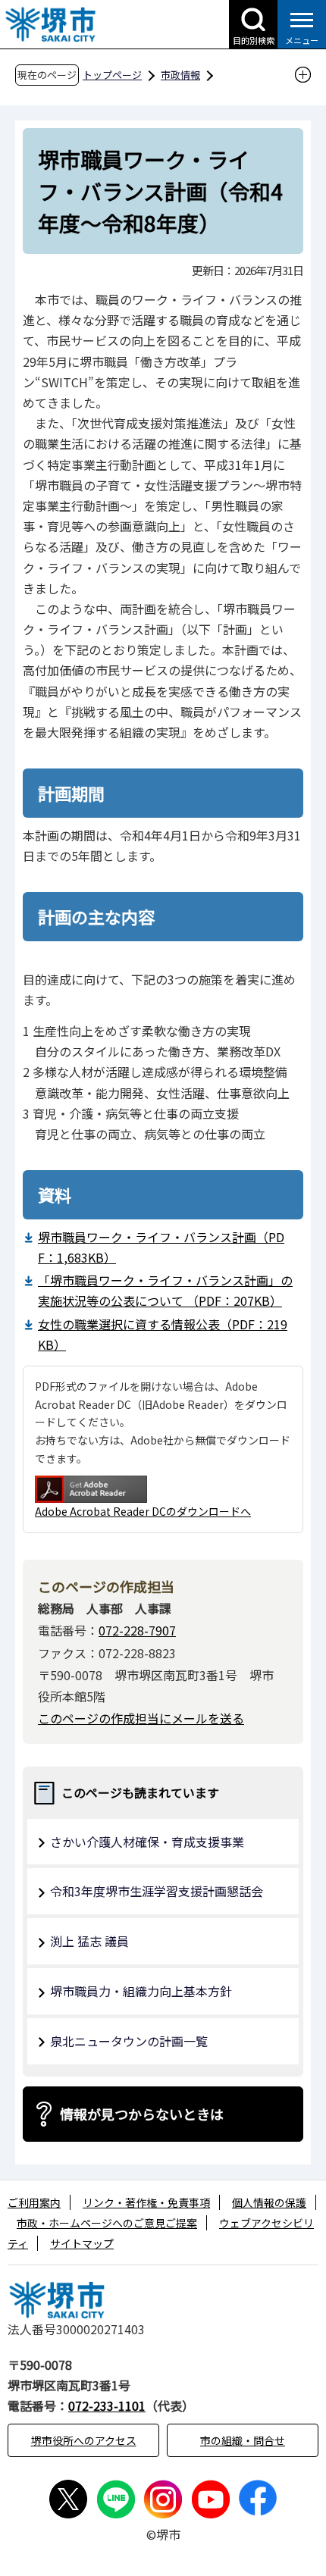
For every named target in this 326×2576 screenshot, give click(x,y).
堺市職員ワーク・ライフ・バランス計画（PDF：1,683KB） (161, 1247)
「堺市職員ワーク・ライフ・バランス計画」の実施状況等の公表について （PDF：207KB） (165, 1290)
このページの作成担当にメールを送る (141, 1718)
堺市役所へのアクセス (84, 2440)
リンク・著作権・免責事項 (146, 2202)
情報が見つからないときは (142, 2114)
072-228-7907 (137, 1630)
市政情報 (180, 75)
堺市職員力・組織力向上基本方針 (141, 1991)
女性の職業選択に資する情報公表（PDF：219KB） (163, 1334)
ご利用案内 (34, 2202)
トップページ (112, 75)
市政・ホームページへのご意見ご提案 (107, 2223)
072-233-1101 (107, 2405)
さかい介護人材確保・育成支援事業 (147, 1842)
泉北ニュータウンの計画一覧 (129, 2041)
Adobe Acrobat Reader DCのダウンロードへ (143, 1511)
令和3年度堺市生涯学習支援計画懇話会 (157, 1891)
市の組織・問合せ (243, 2440)
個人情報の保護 (269, 2202)
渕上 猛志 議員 (89, 1941)
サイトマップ (82, 2243)
